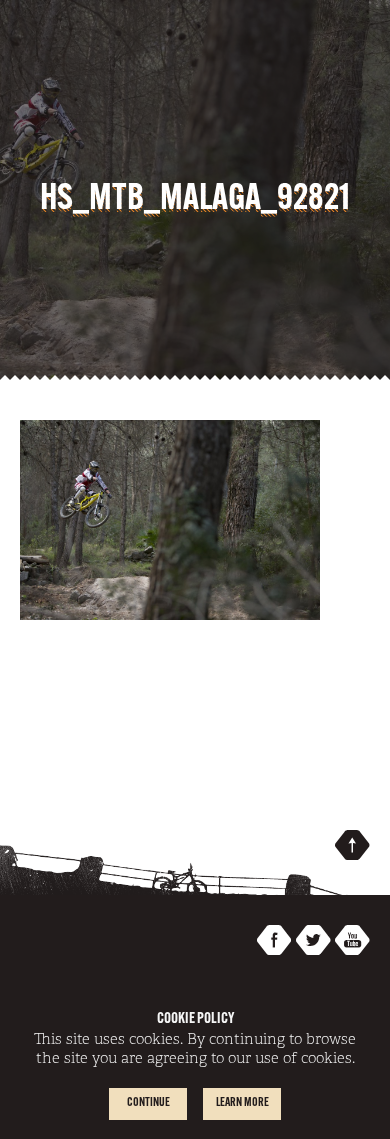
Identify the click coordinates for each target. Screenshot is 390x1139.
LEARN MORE (242, 1103)
